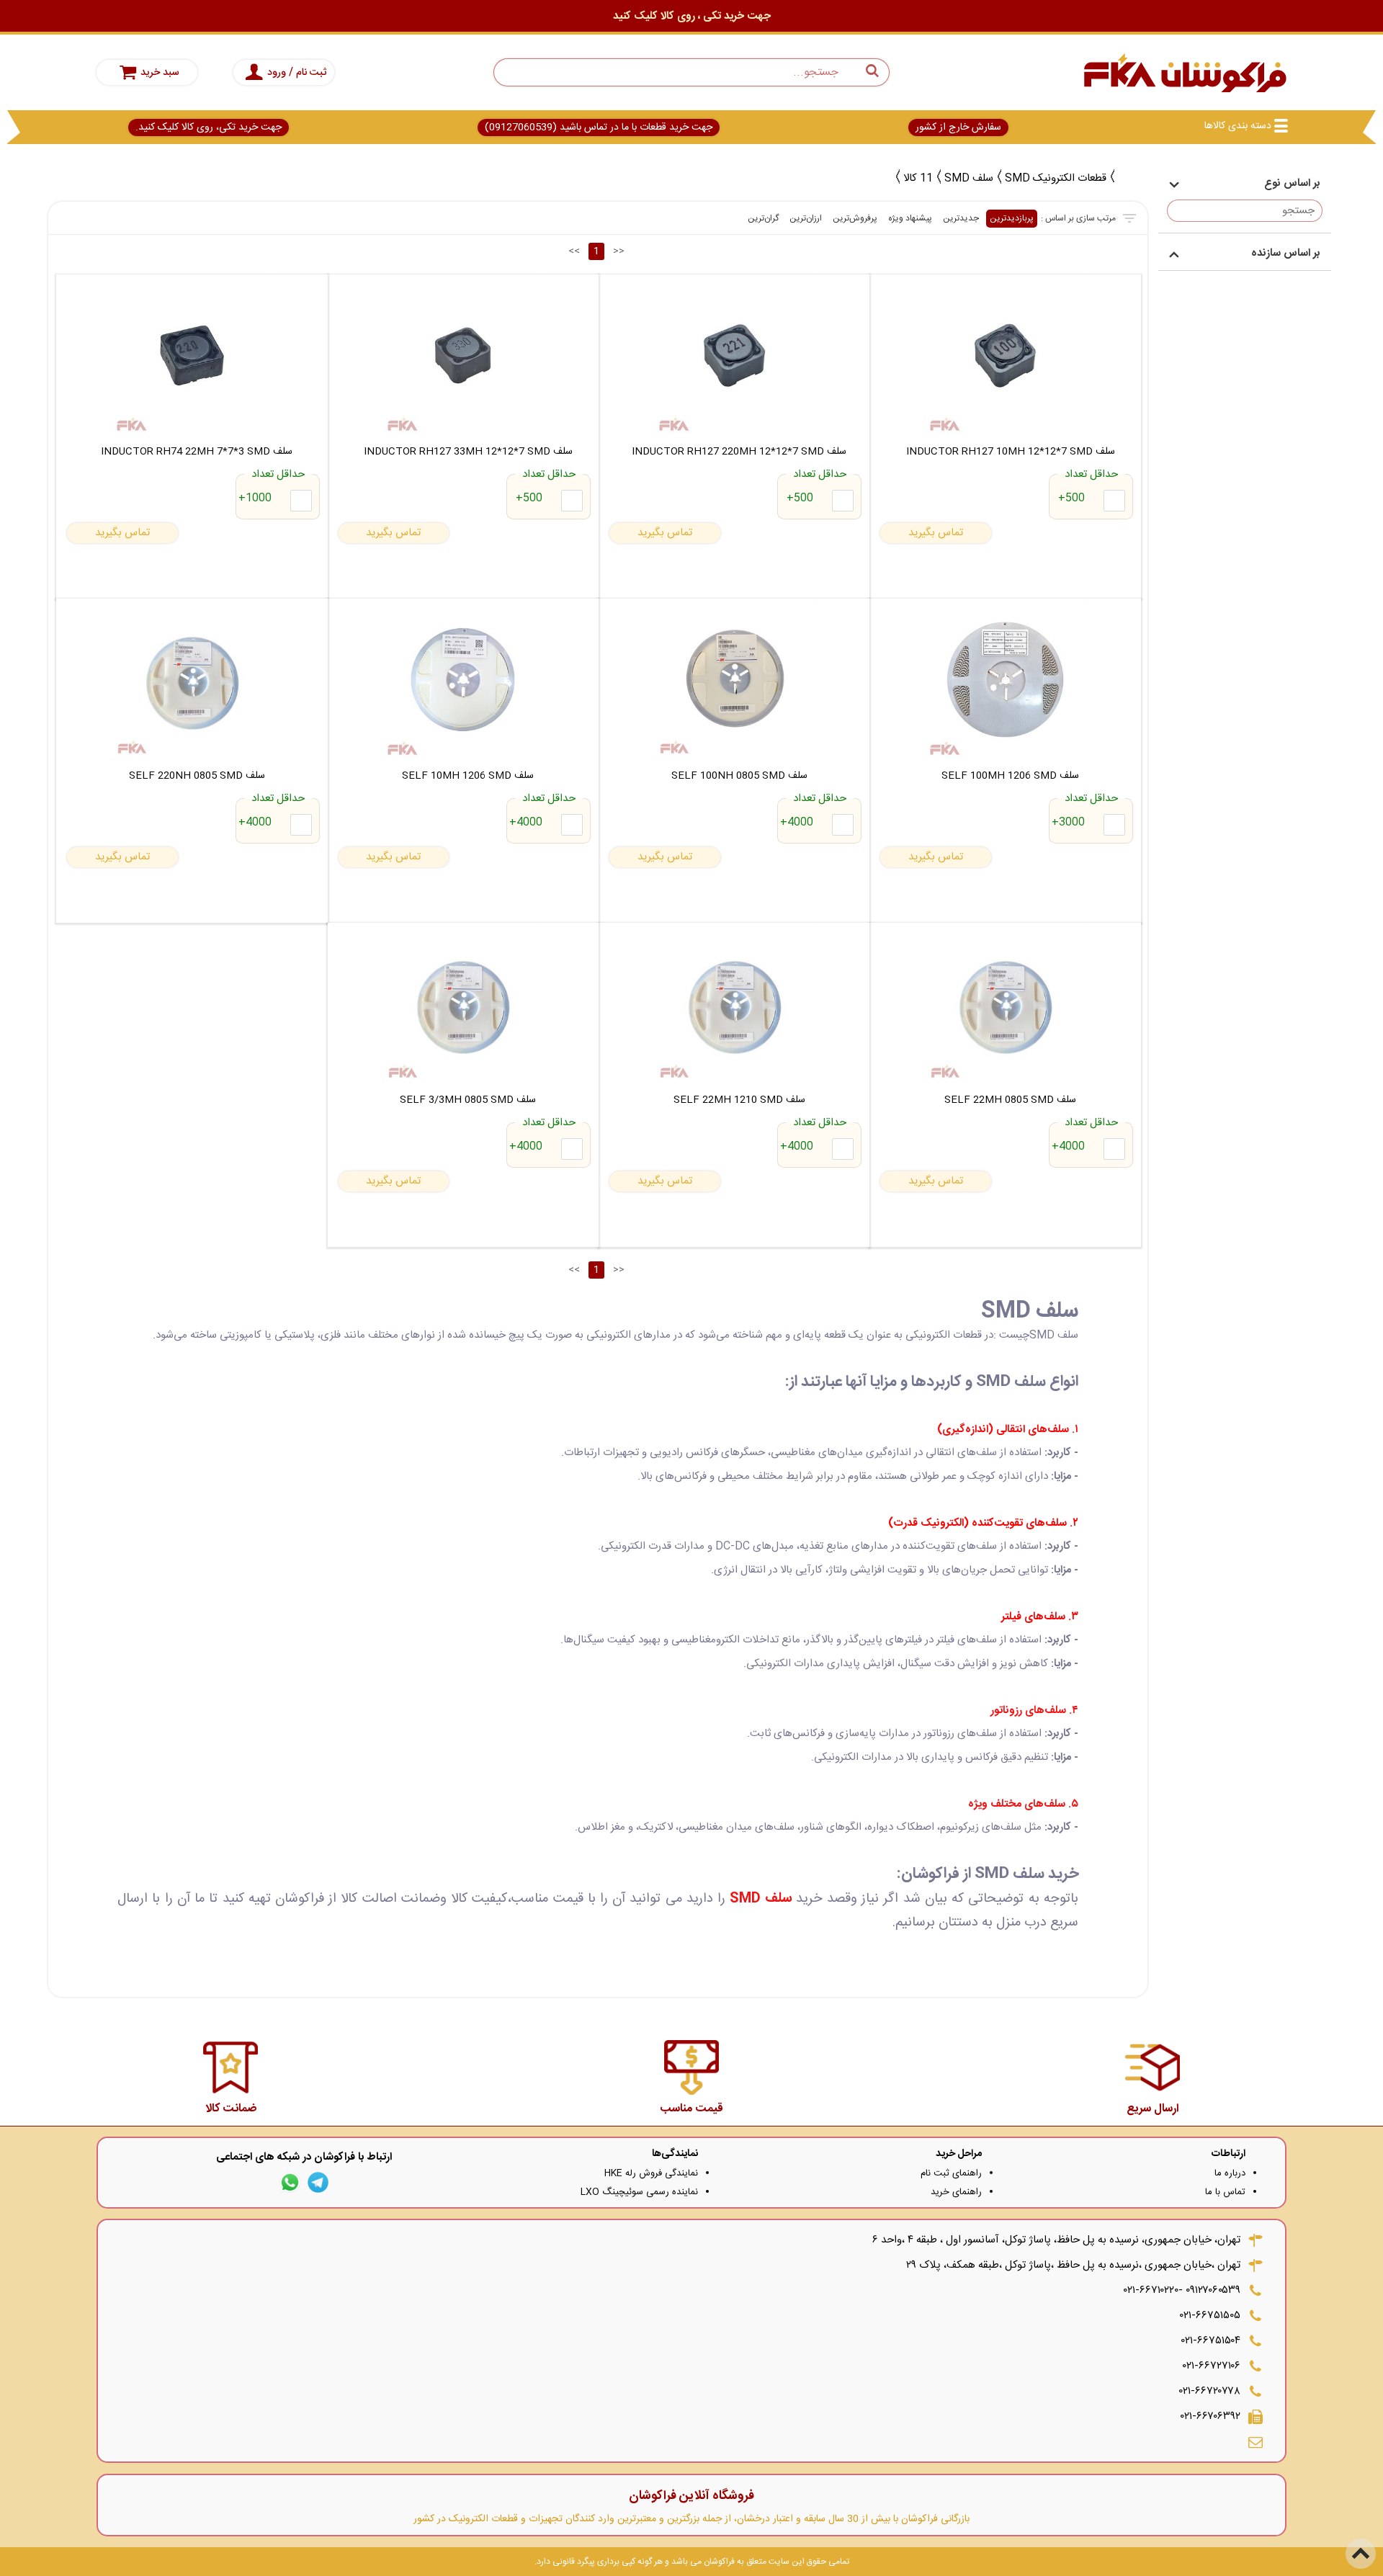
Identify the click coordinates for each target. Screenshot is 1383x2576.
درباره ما (1230, 2173)
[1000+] (301, 501)
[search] (691, 72)
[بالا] (1361, 2554)
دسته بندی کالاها (1238, 126)
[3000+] (1114, 825)
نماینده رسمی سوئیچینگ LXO (639, 2192)
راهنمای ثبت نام (951, 2173)
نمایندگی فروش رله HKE (651, 2173)
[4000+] (843, 825)
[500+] (1114, 501)
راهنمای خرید (956, 2192)
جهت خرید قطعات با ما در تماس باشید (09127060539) (599, 128)
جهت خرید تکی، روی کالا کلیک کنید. (209, 128)
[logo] (1185, 72)
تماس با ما (1225, 2192)
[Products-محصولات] (1124, 176)
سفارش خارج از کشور (958, 128)
